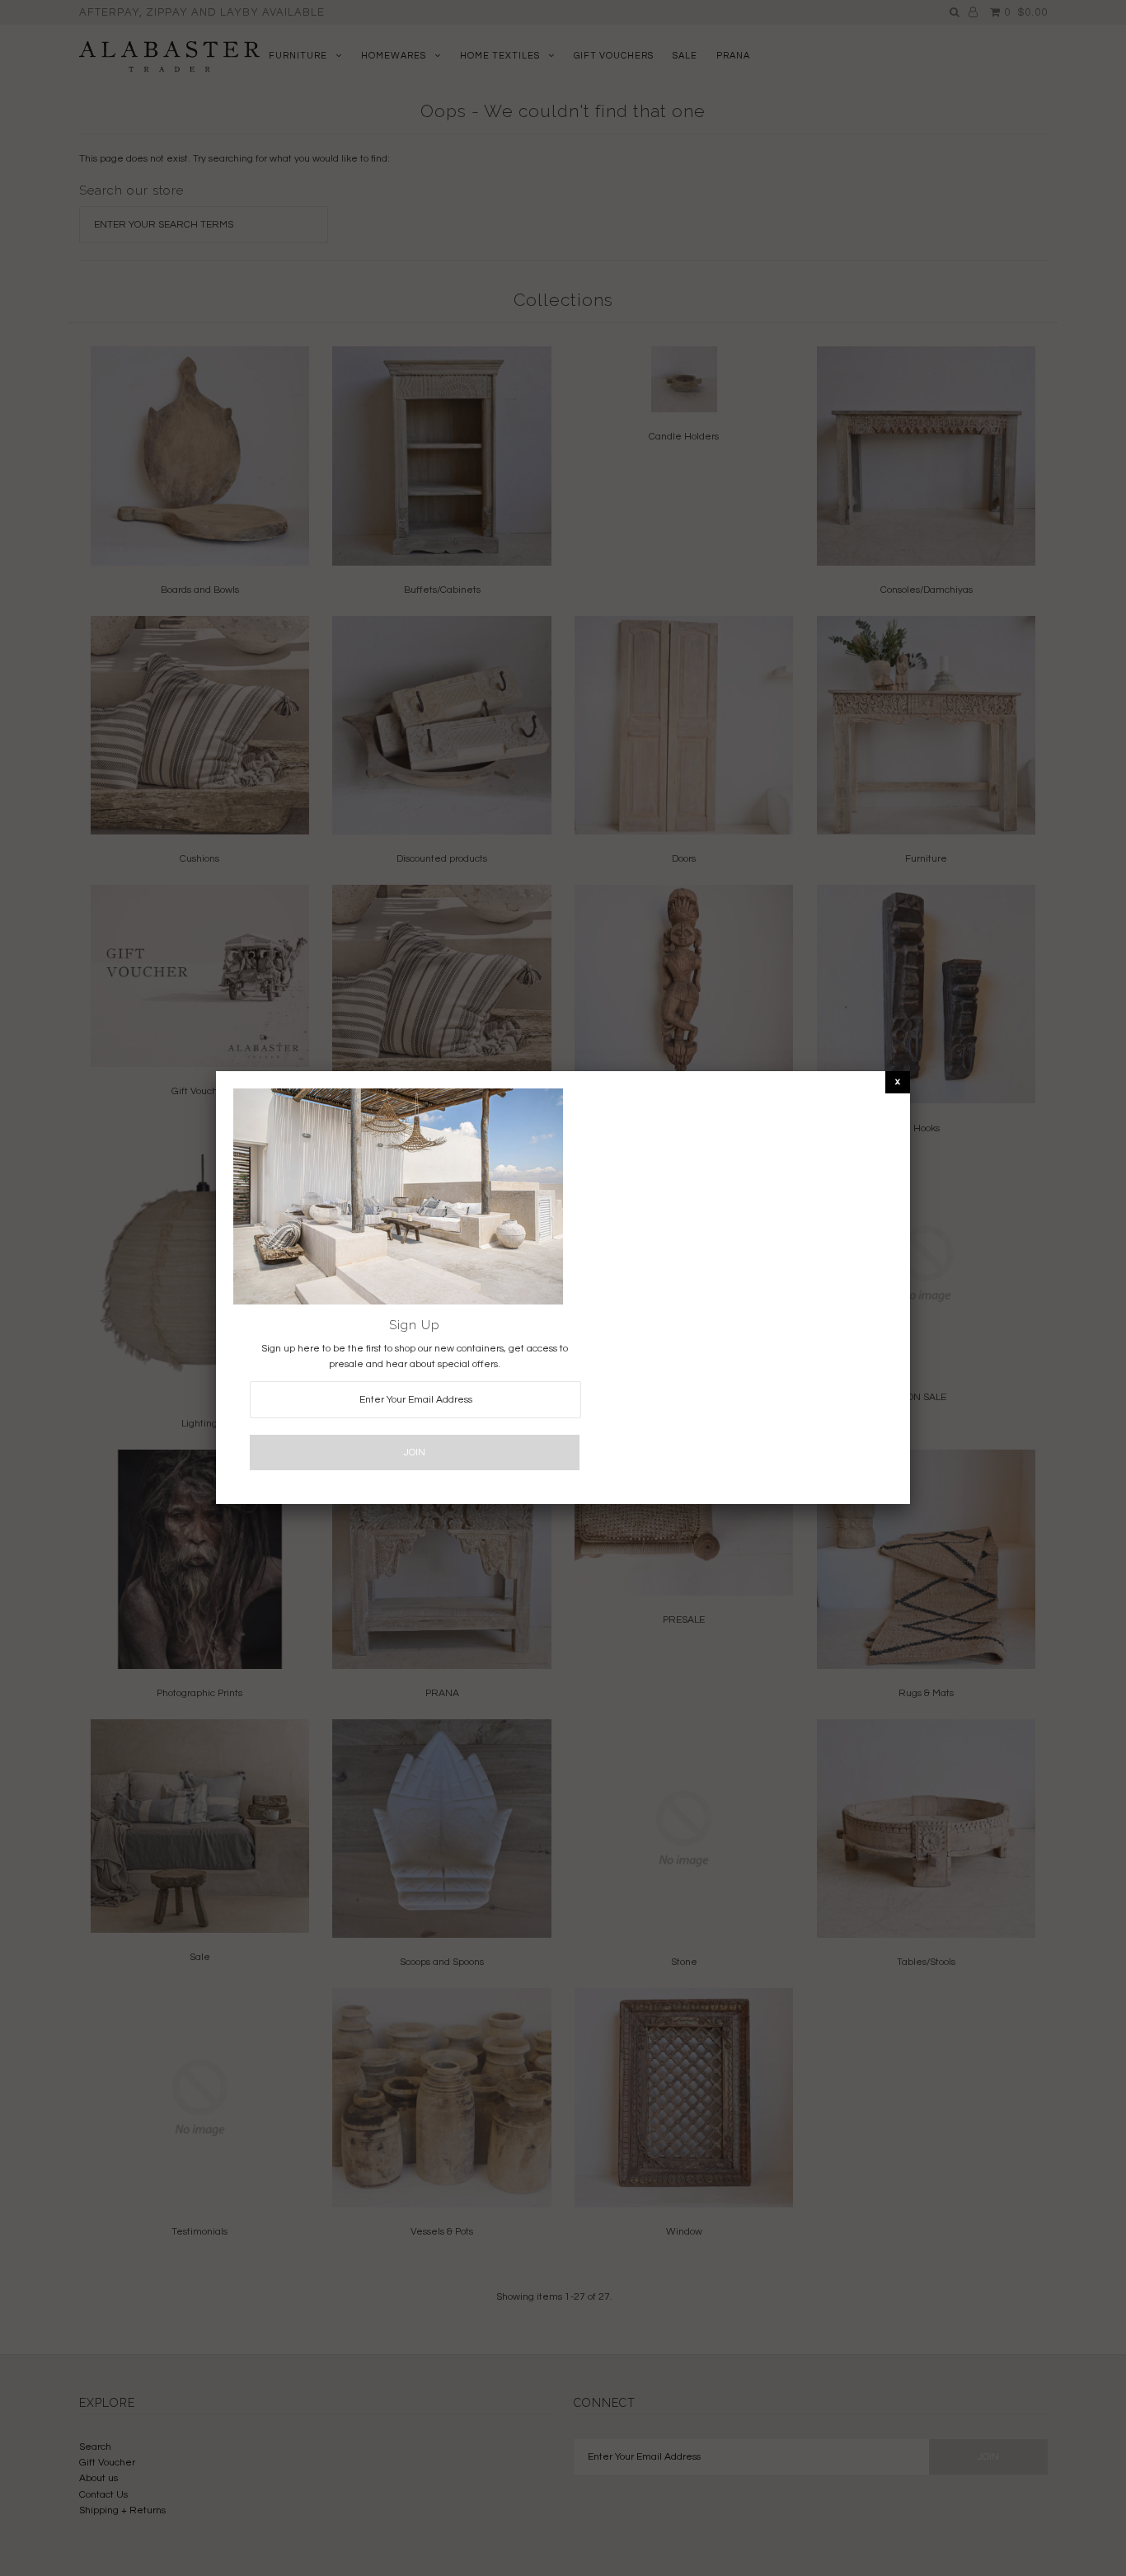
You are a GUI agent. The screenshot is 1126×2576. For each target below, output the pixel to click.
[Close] (898, 1081)
